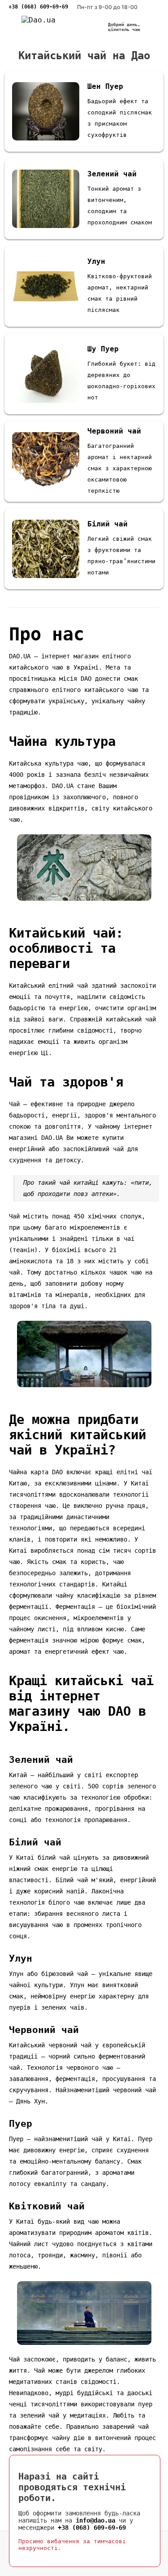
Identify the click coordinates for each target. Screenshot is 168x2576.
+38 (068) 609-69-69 (38, 7)
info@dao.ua (95, 2520)
